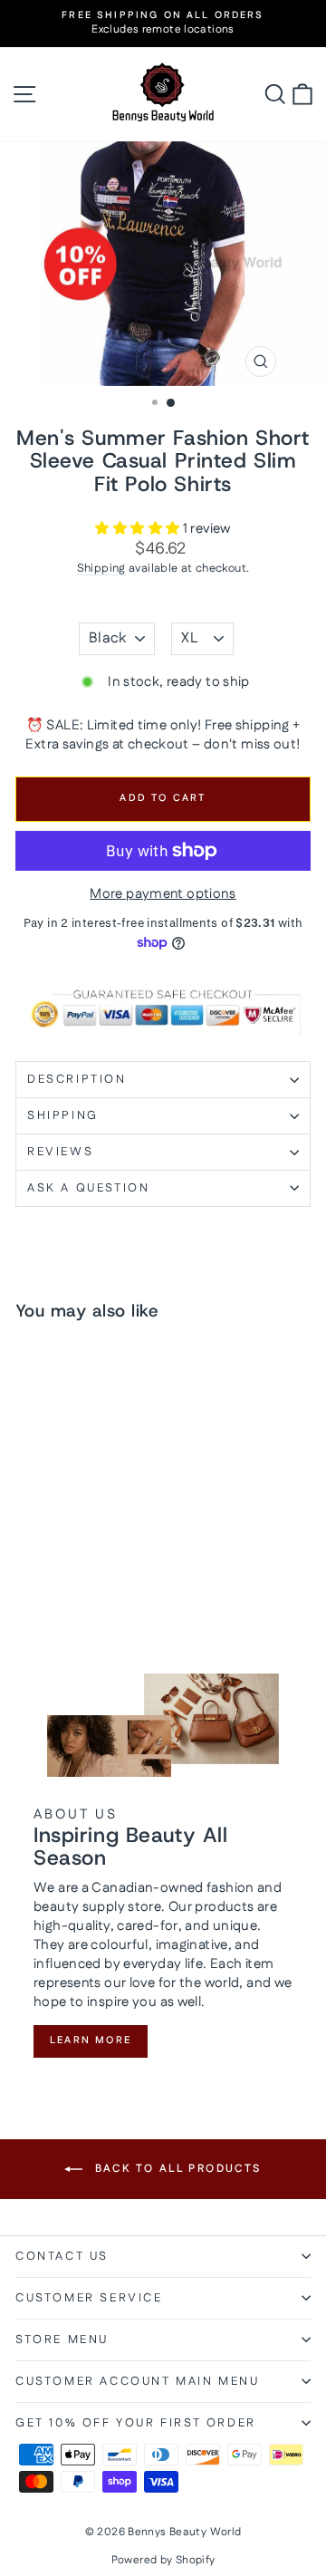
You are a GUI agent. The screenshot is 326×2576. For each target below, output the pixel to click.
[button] (139, 529)
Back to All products (175, 2169)
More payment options (163, 894)
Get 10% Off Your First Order (136, 2423)
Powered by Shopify (163, 2560)
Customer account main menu (138, 2381)
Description (77, 1079)
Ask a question (88, 1188)
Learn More (91, 2041)
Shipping (101, 568)
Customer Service (89, 2298)
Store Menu (62, 2340)
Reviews (60, 1152)
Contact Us (62, 2256)
